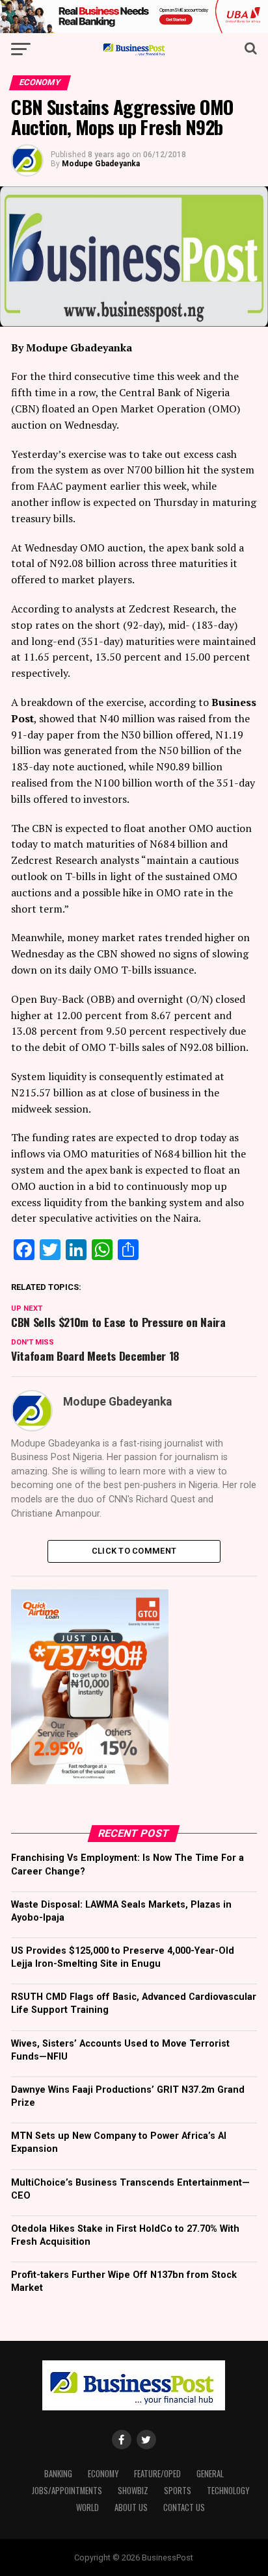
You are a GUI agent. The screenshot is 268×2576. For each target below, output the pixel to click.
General (210, 2474)
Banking (58, 2474)
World (87, 2507)
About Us (131, 2507)
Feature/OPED (157, 2474)
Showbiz (133, 2491)
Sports (178, 2491)
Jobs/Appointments (67, 2491)
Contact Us (184, 2507)
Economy (103, 2474)
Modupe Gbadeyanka (101, 164)
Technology (228, 2491)
